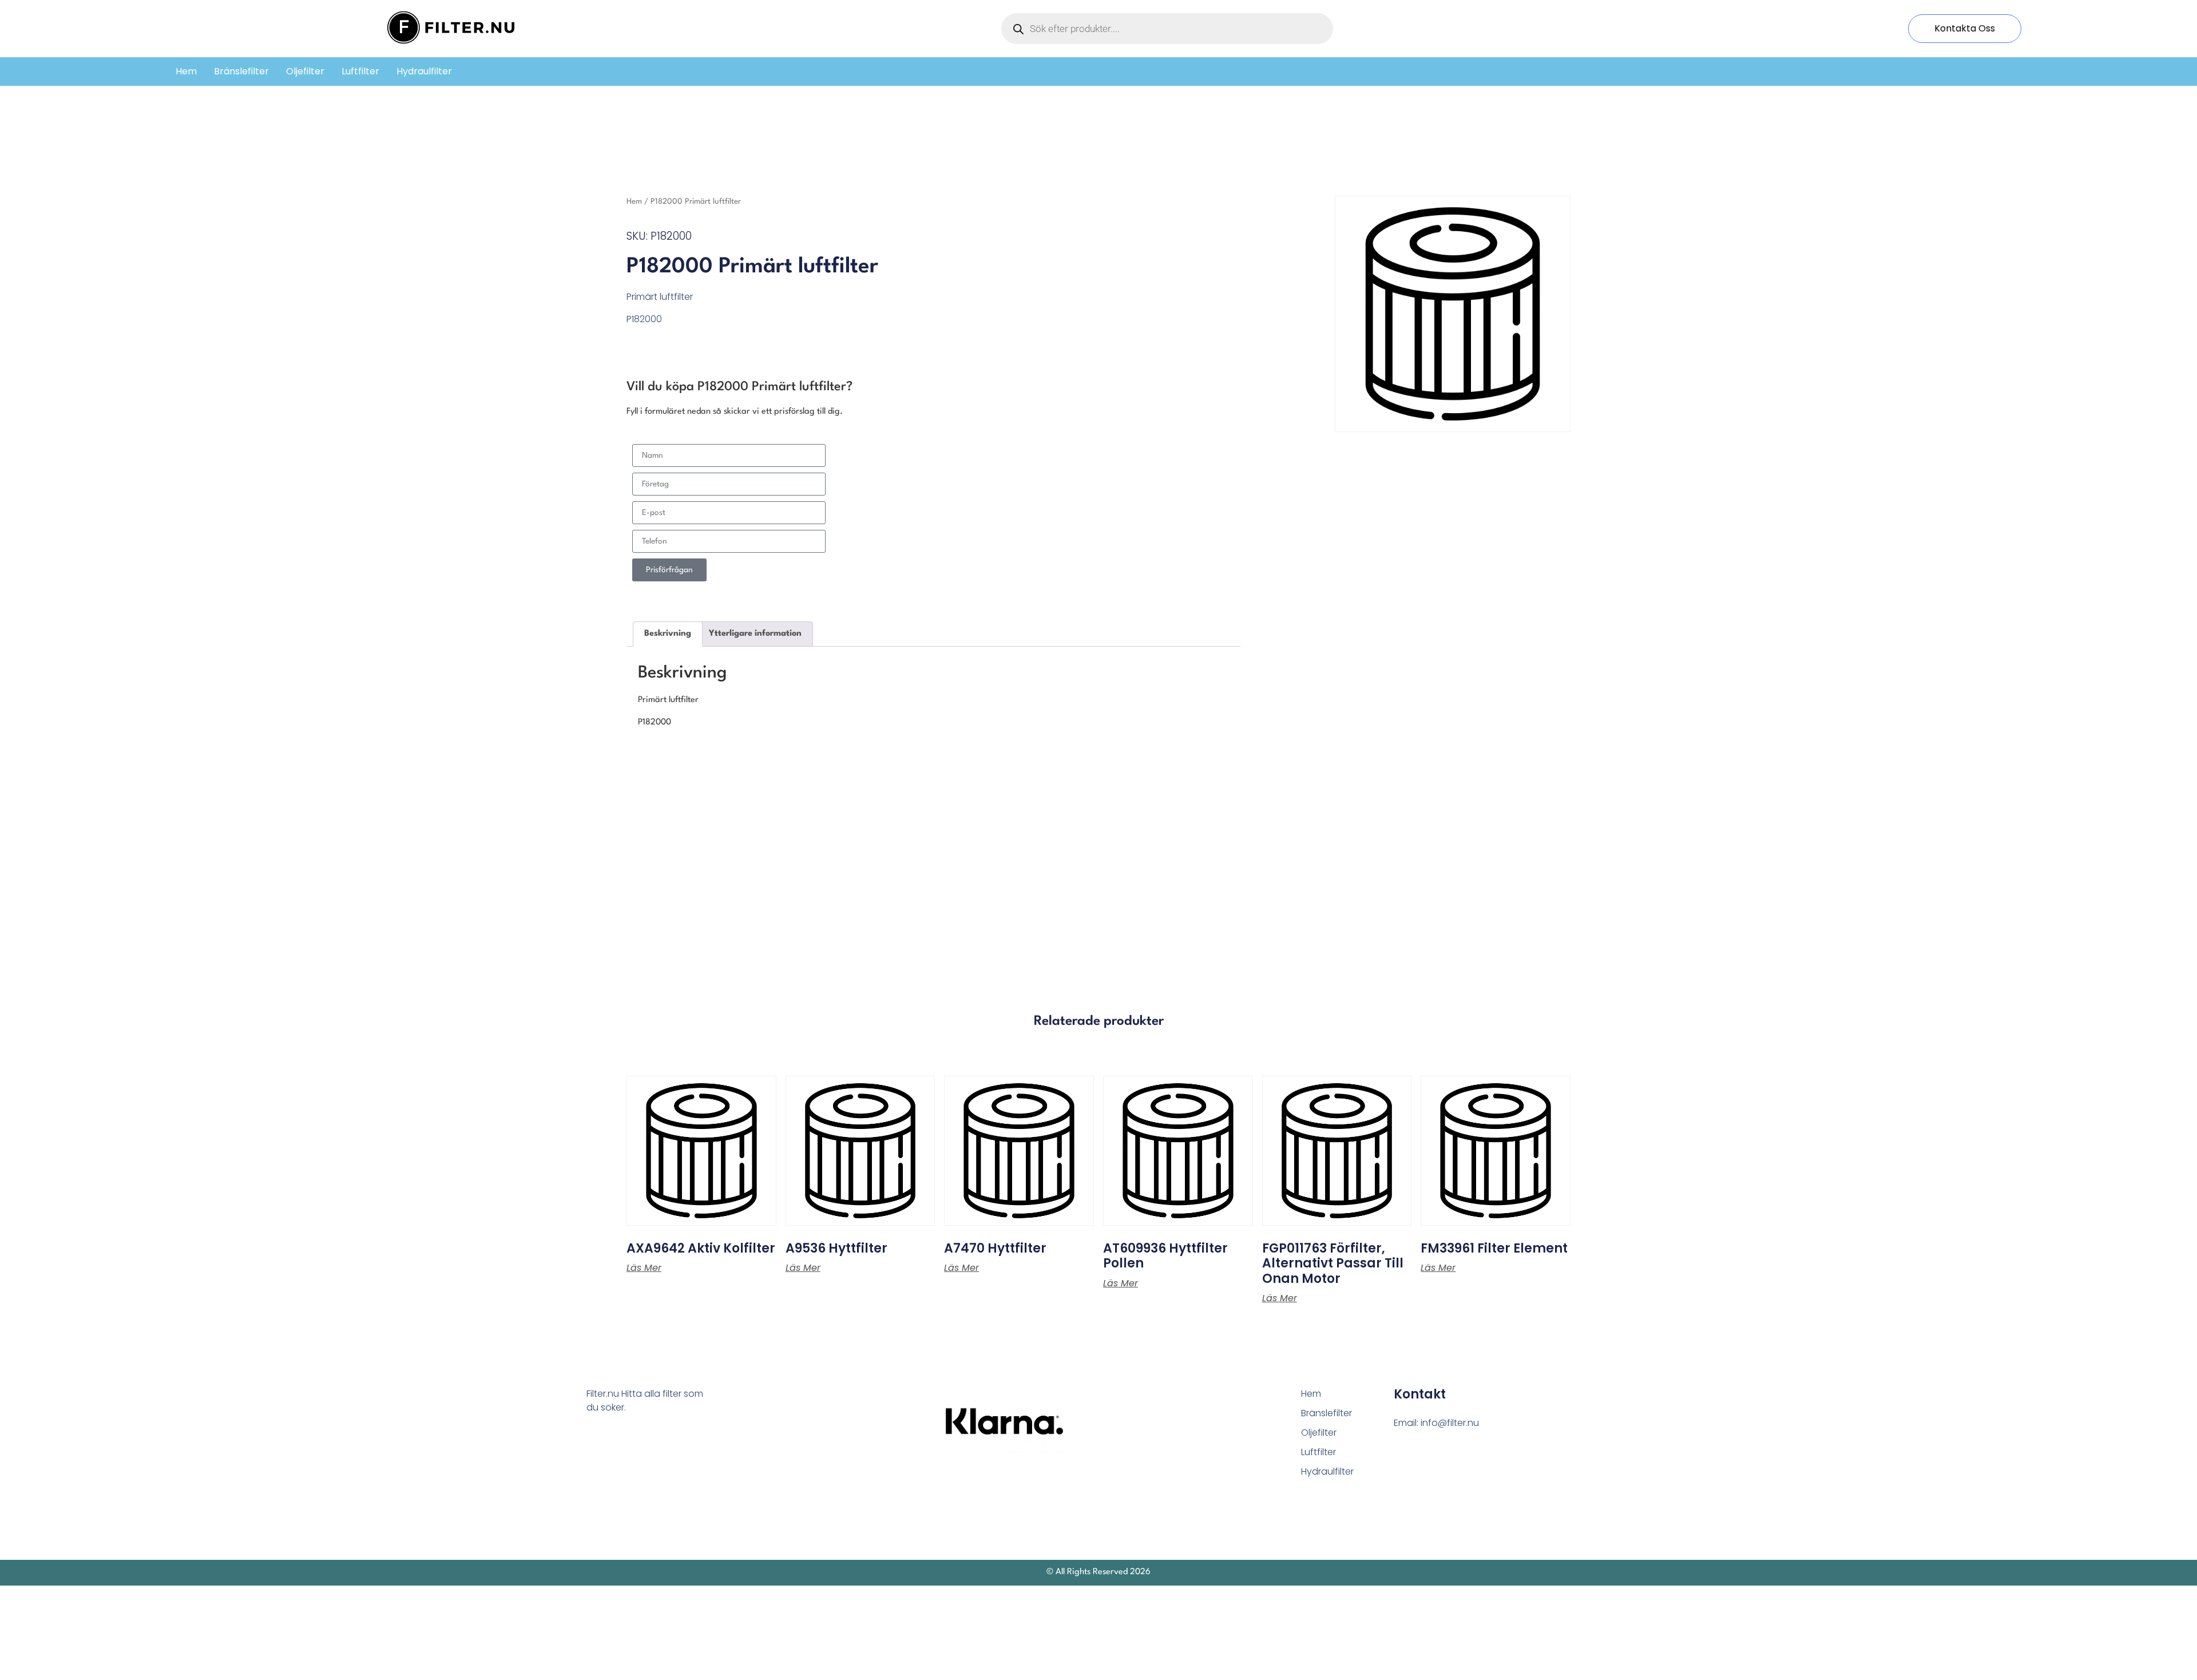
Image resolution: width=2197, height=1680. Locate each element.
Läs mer (644, 1268)
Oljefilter (305, 71)
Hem (186, 71)
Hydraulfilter (424, 71)
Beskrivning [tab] (668, 634)
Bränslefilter (241, 71)
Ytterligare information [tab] (755, 634)
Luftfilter (360, 71)
